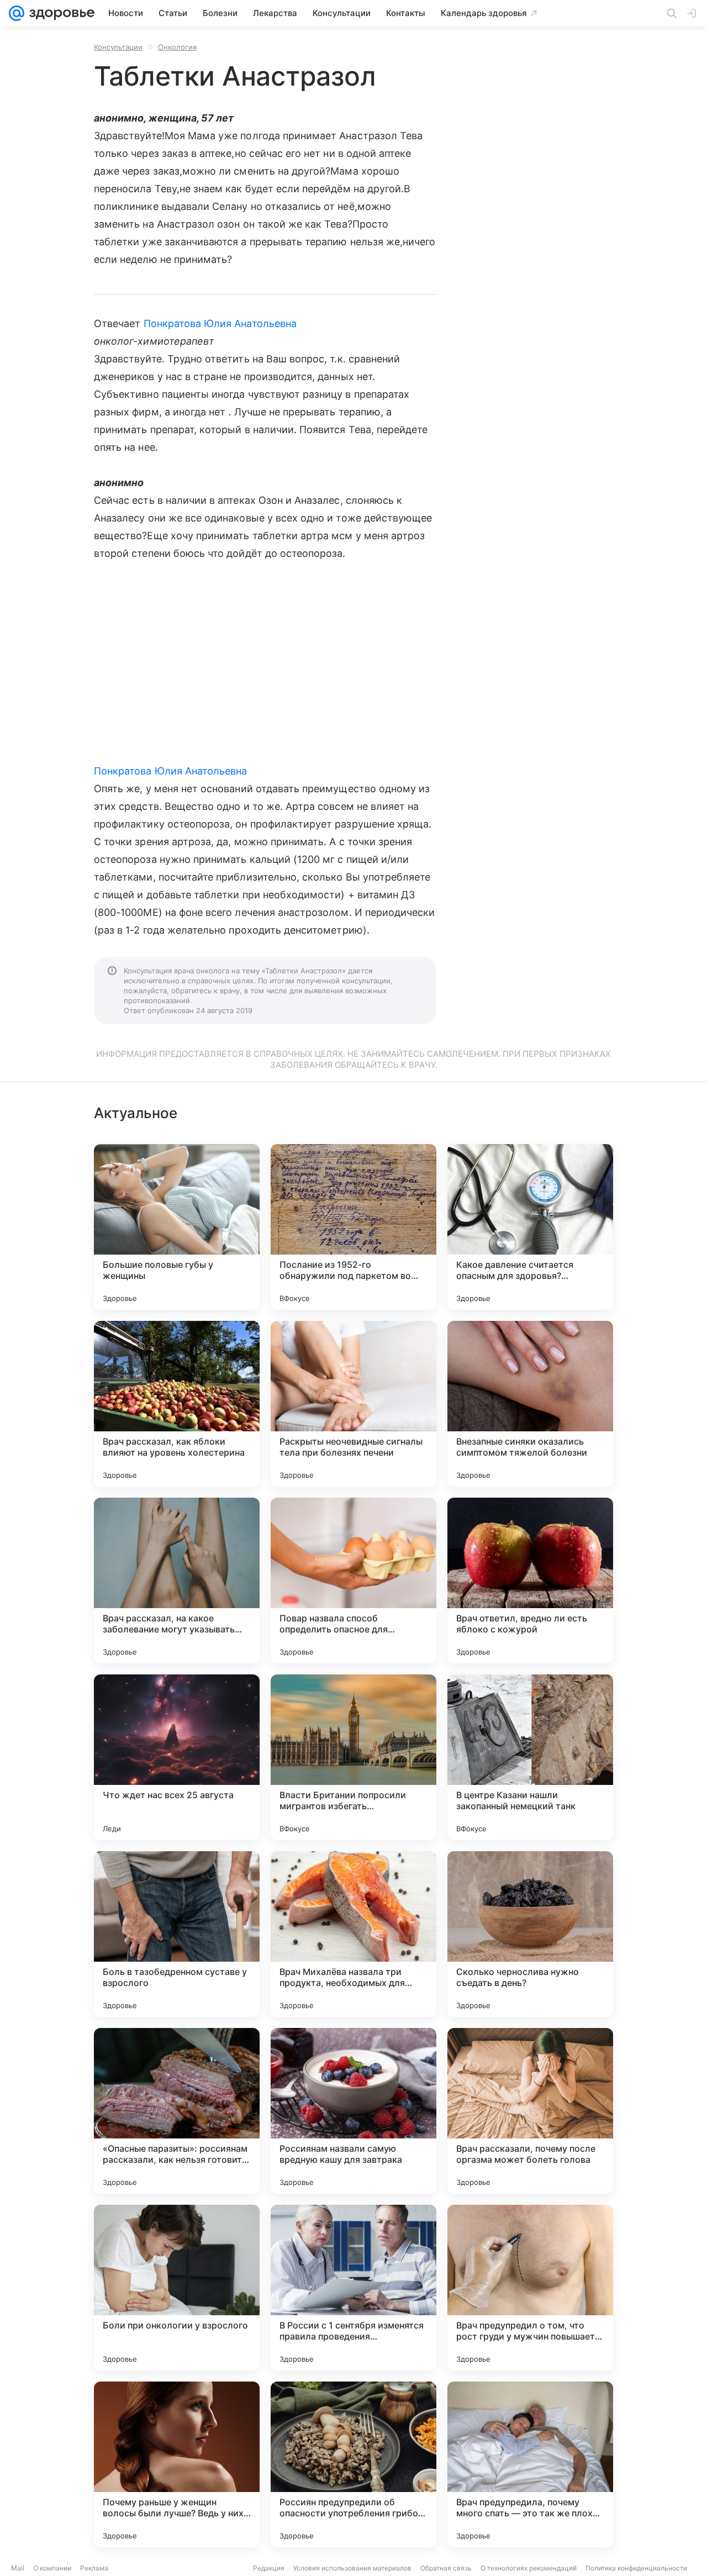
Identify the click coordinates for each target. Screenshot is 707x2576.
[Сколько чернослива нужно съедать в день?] (530, 1934)
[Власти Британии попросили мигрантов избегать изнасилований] (353, 1757)
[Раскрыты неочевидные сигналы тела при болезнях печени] (353, 1404)
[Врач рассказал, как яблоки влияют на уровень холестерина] (177, 1404)
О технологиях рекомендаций (529, 2568)
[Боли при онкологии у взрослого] (177, 2288)
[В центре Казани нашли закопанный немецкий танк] (530, 1757)
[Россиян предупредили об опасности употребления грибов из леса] (353, 2464)
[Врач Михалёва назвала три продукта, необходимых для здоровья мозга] (353, 1934)
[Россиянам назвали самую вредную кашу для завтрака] (353, 2111)
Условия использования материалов (352, 2568)
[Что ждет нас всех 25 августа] (177, 1757)
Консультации (118, 47)
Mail (18, 2568)
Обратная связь (446, 2568)
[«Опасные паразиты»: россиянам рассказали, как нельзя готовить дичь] (177, 2111)
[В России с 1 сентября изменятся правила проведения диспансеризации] (353, 2288)
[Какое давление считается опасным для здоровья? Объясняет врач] (530, 1227)
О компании (52, 2568)
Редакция (269, 2568)
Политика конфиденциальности (636, 2568)
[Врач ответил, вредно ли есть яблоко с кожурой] (530, 1581)
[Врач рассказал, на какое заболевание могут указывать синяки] (177, 1581)
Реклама (94, 2568)
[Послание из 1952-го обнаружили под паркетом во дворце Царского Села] (353, 1227)
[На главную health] (60, 13)
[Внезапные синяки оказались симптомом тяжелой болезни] (530, 1404)
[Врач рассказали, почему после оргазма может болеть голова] (530, 2111)
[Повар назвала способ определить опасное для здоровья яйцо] (353, 1581)
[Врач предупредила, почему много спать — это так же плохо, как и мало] (530, 2464)
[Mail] (17, 13)
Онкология (177, 47)
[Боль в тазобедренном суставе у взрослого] (177, 1934)
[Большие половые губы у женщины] (177, 1227)
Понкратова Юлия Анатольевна (220, 323)
